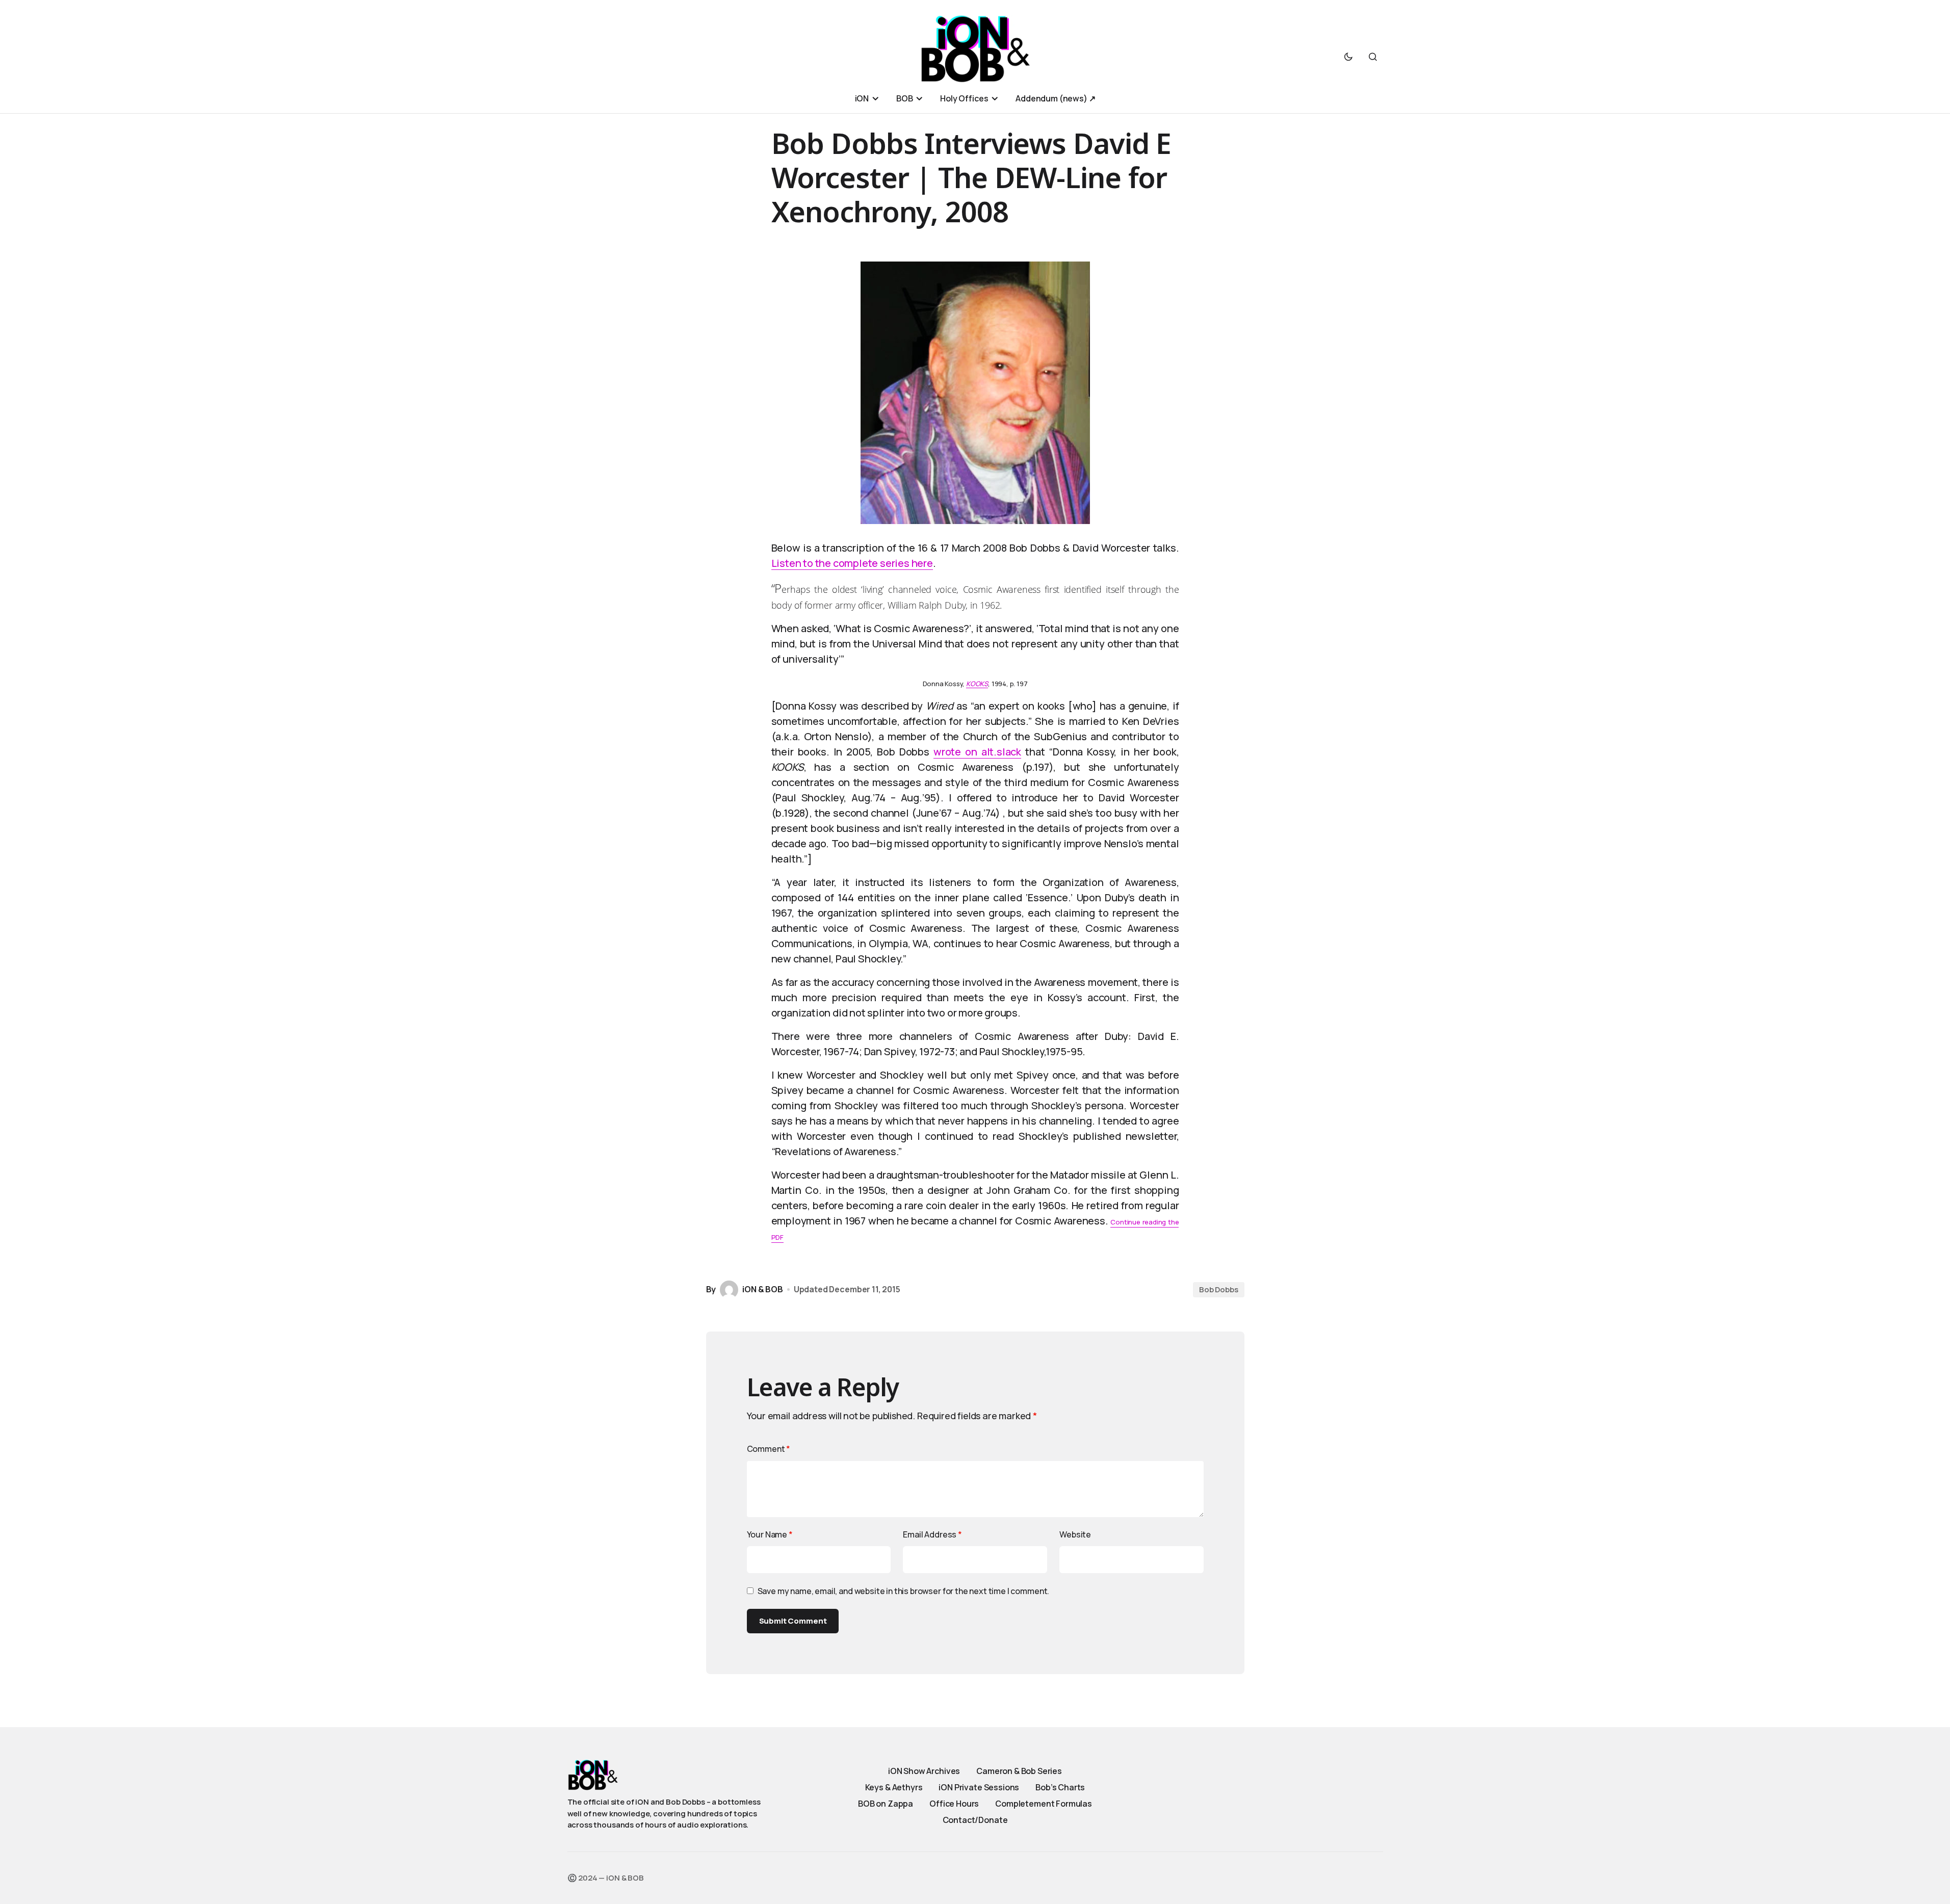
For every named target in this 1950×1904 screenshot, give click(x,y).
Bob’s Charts (1060, 1787)
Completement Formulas (1044, 1804)
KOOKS (977, 684)
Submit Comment (793, 1621)
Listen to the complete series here (852, 563)
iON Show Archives (924, 1771)
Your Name (770, 1534)
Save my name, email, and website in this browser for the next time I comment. (904, 1591)
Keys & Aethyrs (894, 1787)
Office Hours (954, 1804)
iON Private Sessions (979, 1787)
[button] (1348, 57)
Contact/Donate (975, 1820)
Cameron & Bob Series (1019, 1771)
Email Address (932, 1534)
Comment (769, 1449)
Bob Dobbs (1219, 1289)
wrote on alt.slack (977, 752)
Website (1075, 1534)
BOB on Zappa (886, 1804)
